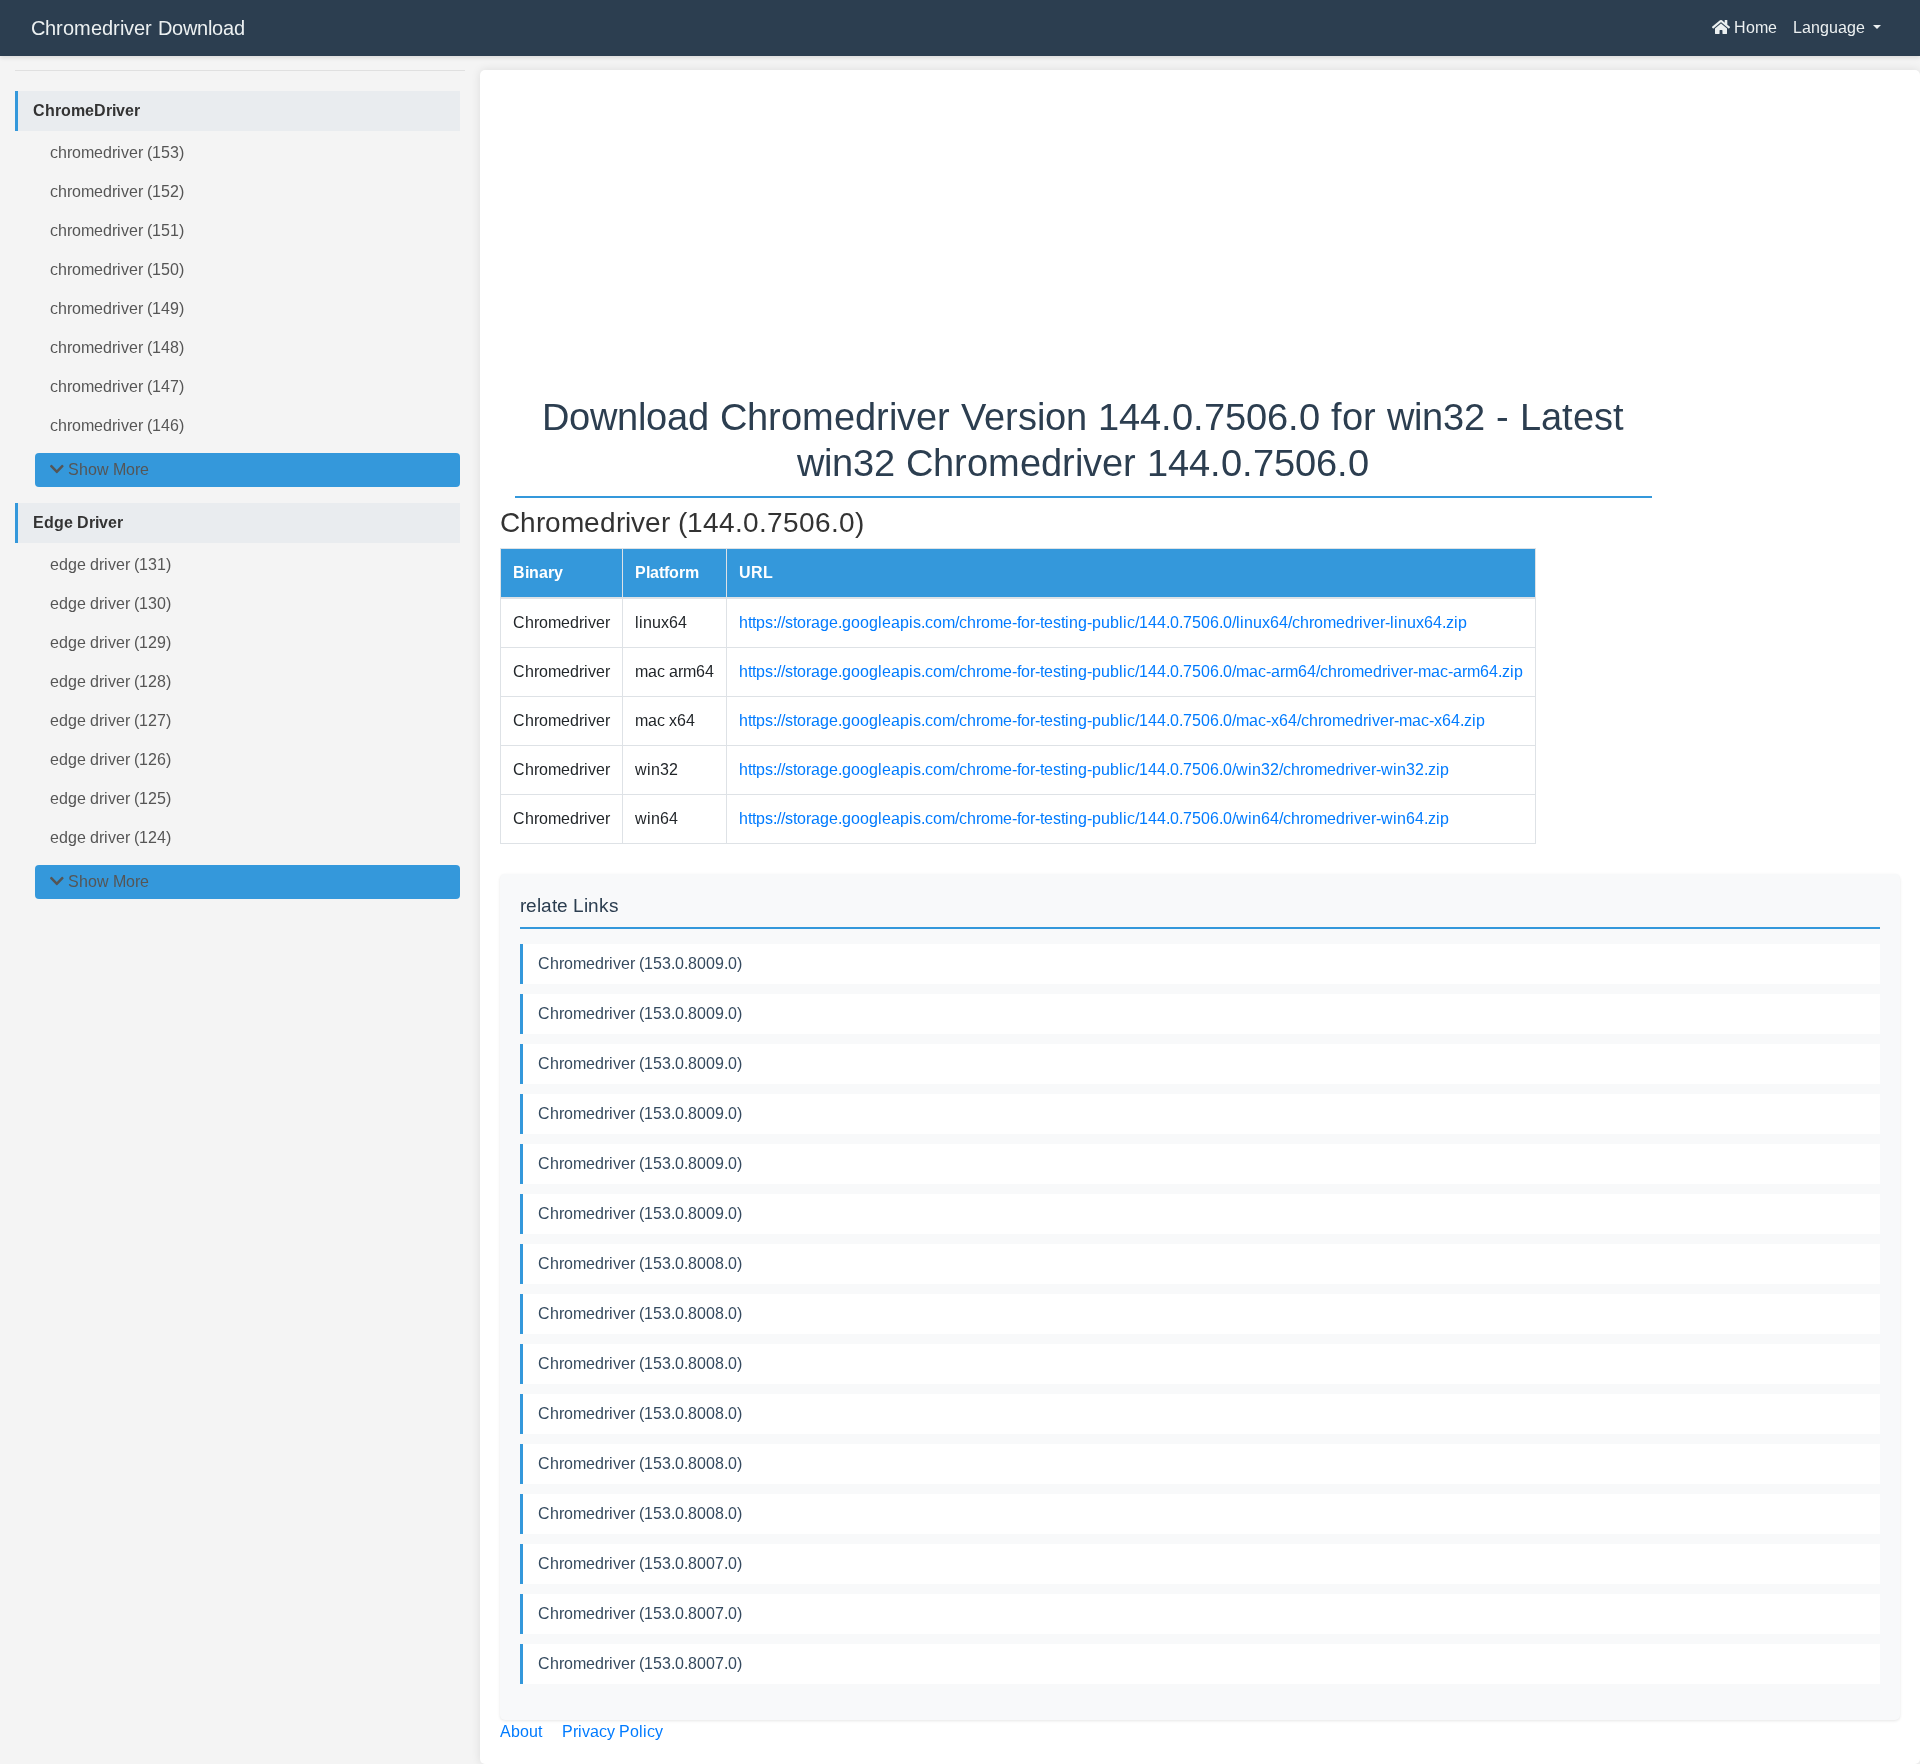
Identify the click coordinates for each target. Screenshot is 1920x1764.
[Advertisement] (1100, 230)
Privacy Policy (612, 1731)
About (521, 1731)
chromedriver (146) (117, 425)
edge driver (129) (110, 642)
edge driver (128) (110, 681)
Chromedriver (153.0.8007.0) (640, 1563)
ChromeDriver (86, 110)
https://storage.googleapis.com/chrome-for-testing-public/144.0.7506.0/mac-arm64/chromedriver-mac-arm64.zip (1131, 671)
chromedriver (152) (117, 191)
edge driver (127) (110, 720)
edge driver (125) (110, 798)
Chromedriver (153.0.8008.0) (640, 1263)
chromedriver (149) (117, 308)
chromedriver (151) (117, 230)
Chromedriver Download (138, 28)
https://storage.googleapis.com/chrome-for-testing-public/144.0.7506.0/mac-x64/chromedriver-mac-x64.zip (1112, 720)
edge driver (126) (110, 759)
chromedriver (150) (117, 269)
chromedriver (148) (117, 347)
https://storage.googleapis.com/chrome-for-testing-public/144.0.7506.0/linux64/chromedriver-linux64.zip (1103, 622)
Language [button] (1831, 27)
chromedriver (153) (117, 152)
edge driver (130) (110, 603)
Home (1753, 27)
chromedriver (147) (117, 386)
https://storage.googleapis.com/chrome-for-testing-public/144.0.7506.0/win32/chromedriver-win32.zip (1094, 769)
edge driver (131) (110, 564)
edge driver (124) (110, 837)
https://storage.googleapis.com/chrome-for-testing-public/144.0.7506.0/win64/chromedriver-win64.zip (1094, 818)
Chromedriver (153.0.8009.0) (640, 963)
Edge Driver (78, 522)
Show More (106, 469)
